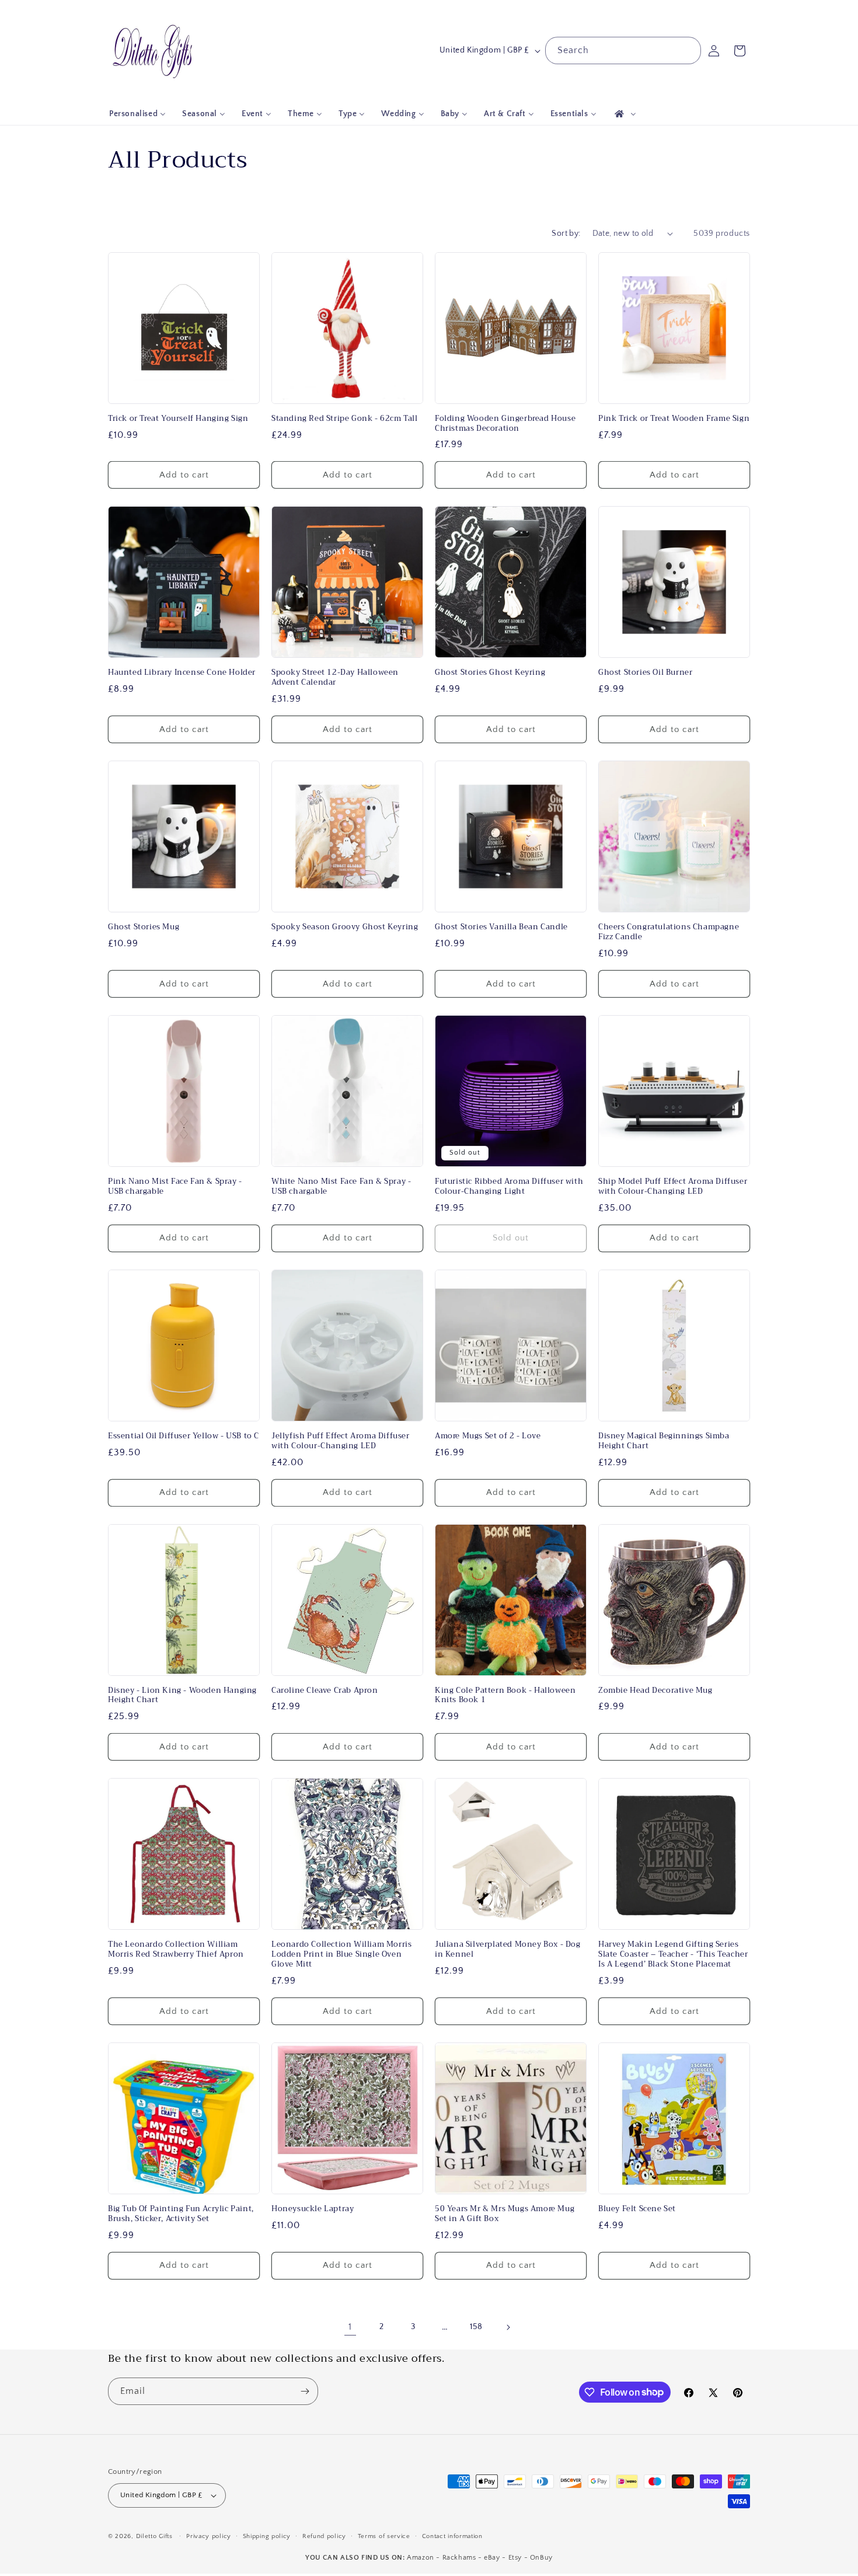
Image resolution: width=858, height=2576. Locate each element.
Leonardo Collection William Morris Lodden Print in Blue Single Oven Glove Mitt (341, 1955)
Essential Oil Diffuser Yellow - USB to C (184, 1436)
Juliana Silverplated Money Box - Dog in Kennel (508, 1950)
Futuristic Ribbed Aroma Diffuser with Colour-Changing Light (509, 1187)
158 (476, 2327)
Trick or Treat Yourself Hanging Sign (178, 419)
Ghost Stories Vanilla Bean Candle (501, 927)
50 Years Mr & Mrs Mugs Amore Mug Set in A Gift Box (505, 2214)
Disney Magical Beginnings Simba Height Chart (664, 1441)
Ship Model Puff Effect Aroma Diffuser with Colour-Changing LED (673, 1187)
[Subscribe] (305, 2391)
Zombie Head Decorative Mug (655, 1691)
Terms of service (384, 2536)
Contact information (452, 2536)
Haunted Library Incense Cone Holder (182, 673)
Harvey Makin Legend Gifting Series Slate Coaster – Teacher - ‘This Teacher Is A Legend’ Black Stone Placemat (673, 1955)
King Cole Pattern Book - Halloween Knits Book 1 (505, 1696)
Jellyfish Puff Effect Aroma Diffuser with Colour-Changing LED (341, 1441)
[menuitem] (137, 114)
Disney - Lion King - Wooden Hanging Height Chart (182, 1696)
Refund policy (324, 2536)
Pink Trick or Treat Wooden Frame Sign (674, 419)
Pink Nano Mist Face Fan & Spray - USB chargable (175, 1187)
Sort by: (566, 233)
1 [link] (350, 2327)
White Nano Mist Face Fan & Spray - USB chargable (341, 1187)
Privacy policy (209, 2536)
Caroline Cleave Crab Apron (325, 1691)
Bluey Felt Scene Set (637, 2209)
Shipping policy (267, 2536)
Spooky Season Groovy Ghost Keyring (345, 927)
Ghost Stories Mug (144, 927)
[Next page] (508, 2327)
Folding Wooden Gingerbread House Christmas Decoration (505, 424)
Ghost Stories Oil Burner (645, 673)
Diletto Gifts (154, 2536)
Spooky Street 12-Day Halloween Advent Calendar (335, 678)
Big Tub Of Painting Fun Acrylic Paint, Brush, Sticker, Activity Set (181, 2214)
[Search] (688, 50)
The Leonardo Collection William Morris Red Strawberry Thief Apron (176, 1950)
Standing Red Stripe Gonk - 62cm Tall (345, 419)
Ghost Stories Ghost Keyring (490, 673)
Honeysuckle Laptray (313, 2209)
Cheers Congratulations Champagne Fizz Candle (669, 932)
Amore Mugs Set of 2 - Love (488, 1436)
